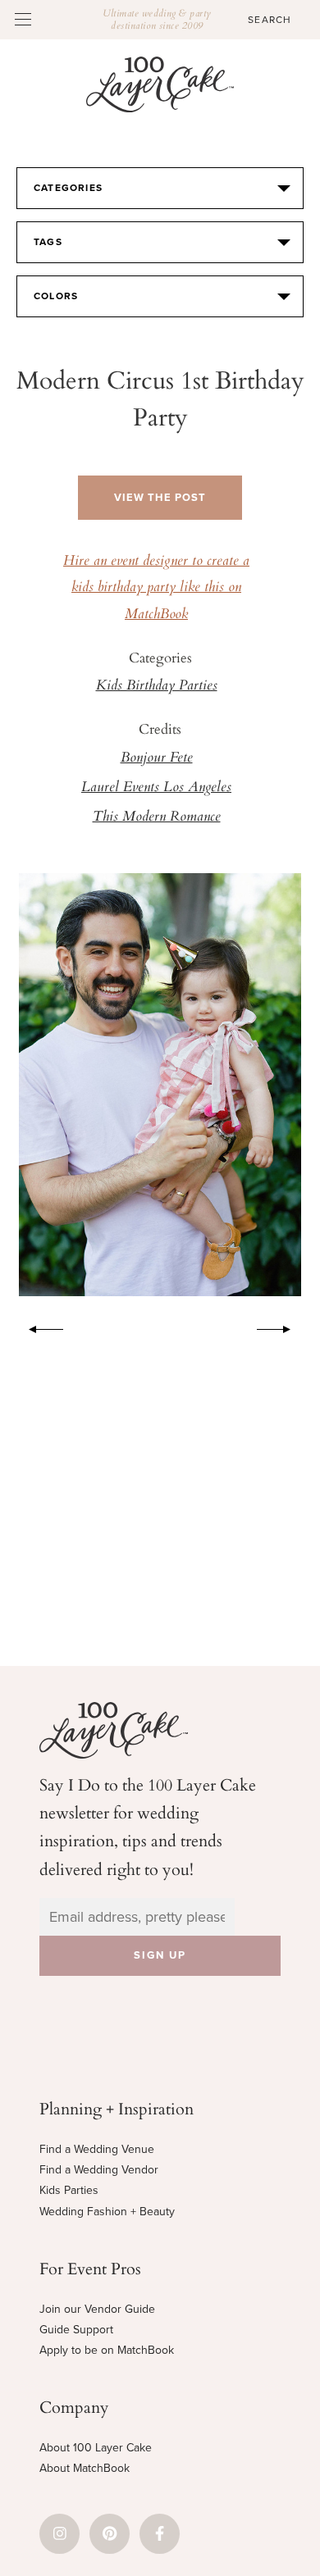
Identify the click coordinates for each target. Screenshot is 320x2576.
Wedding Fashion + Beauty (107, 2212)
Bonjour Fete (157, 758)
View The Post (160, 498)
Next (282, 1327)
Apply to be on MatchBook (107, 2350)
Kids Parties (69, 2190)
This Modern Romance (157, 817)
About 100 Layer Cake (96, 2448)
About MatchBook (85, 2468)
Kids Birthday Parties (157, 686)
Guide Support (76, 2330)
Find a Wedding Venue (97, 2149)
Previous (38, 1327)
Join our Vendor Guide (97, 2309)
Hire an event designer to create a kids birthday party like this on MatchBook (156, 588)
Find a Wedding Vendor (99, 2170)
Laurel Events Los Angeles (156, 788)
